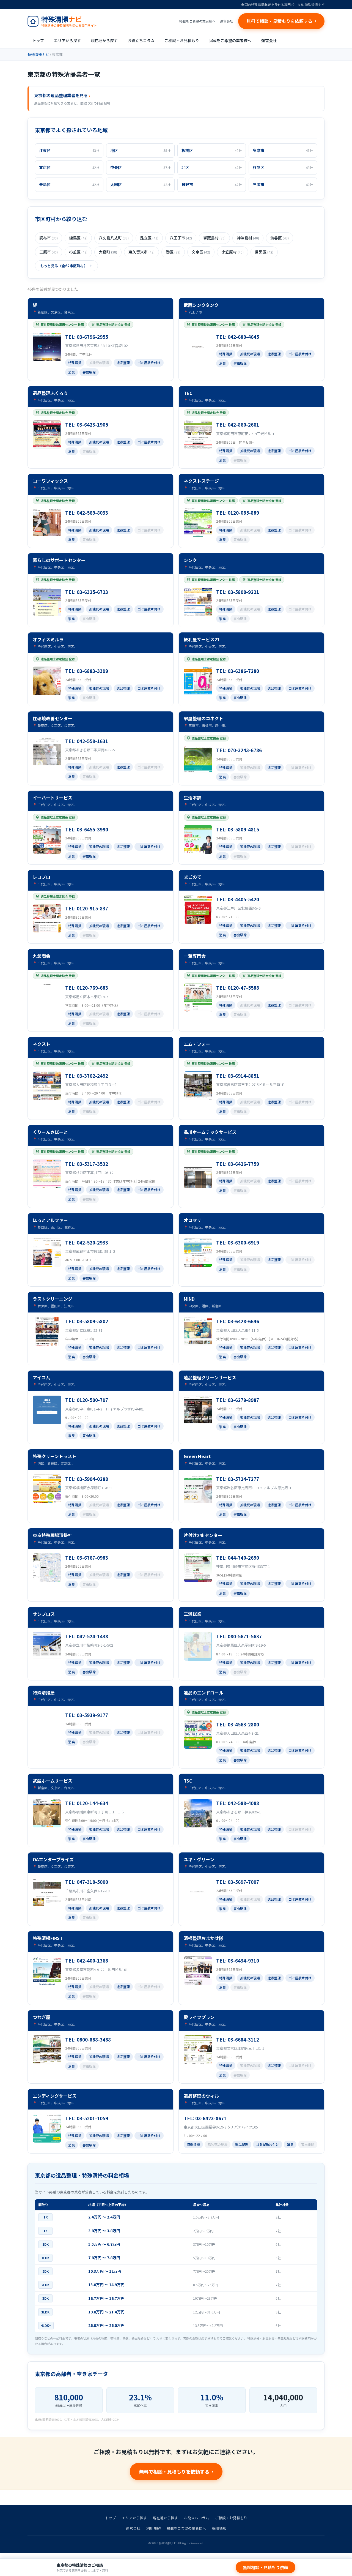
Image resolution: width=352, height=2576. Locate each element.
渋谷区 (280, 238)
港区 (173, 252)
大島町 (108, 252)
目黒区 (264, 252)
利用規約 (153, 2528)
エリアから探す (67, 40)
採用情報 (219, 2528)
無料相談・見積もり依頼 (266, 2567)
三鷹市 (49, 252)
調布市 (49, 238)
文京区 (201, 252)
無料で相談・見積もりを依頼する (174, 2472)
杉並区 (78, 252)
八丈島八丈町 (114, 238)
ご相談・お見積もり (182, 40)
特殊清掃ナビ (38, 54)
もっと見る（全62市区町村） (64, 266)
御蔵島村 (214, 238)
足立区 (149, 238)
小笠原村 (233, 252)
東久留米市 (141, 252)
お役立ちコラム (141, 40)
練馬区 (78, 238)
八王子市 (181, 238)
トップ (38, 40)
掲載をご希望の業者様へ (197, 21)
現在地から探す (104, 40)
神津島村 (248, 238)
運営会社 (227, 21)
